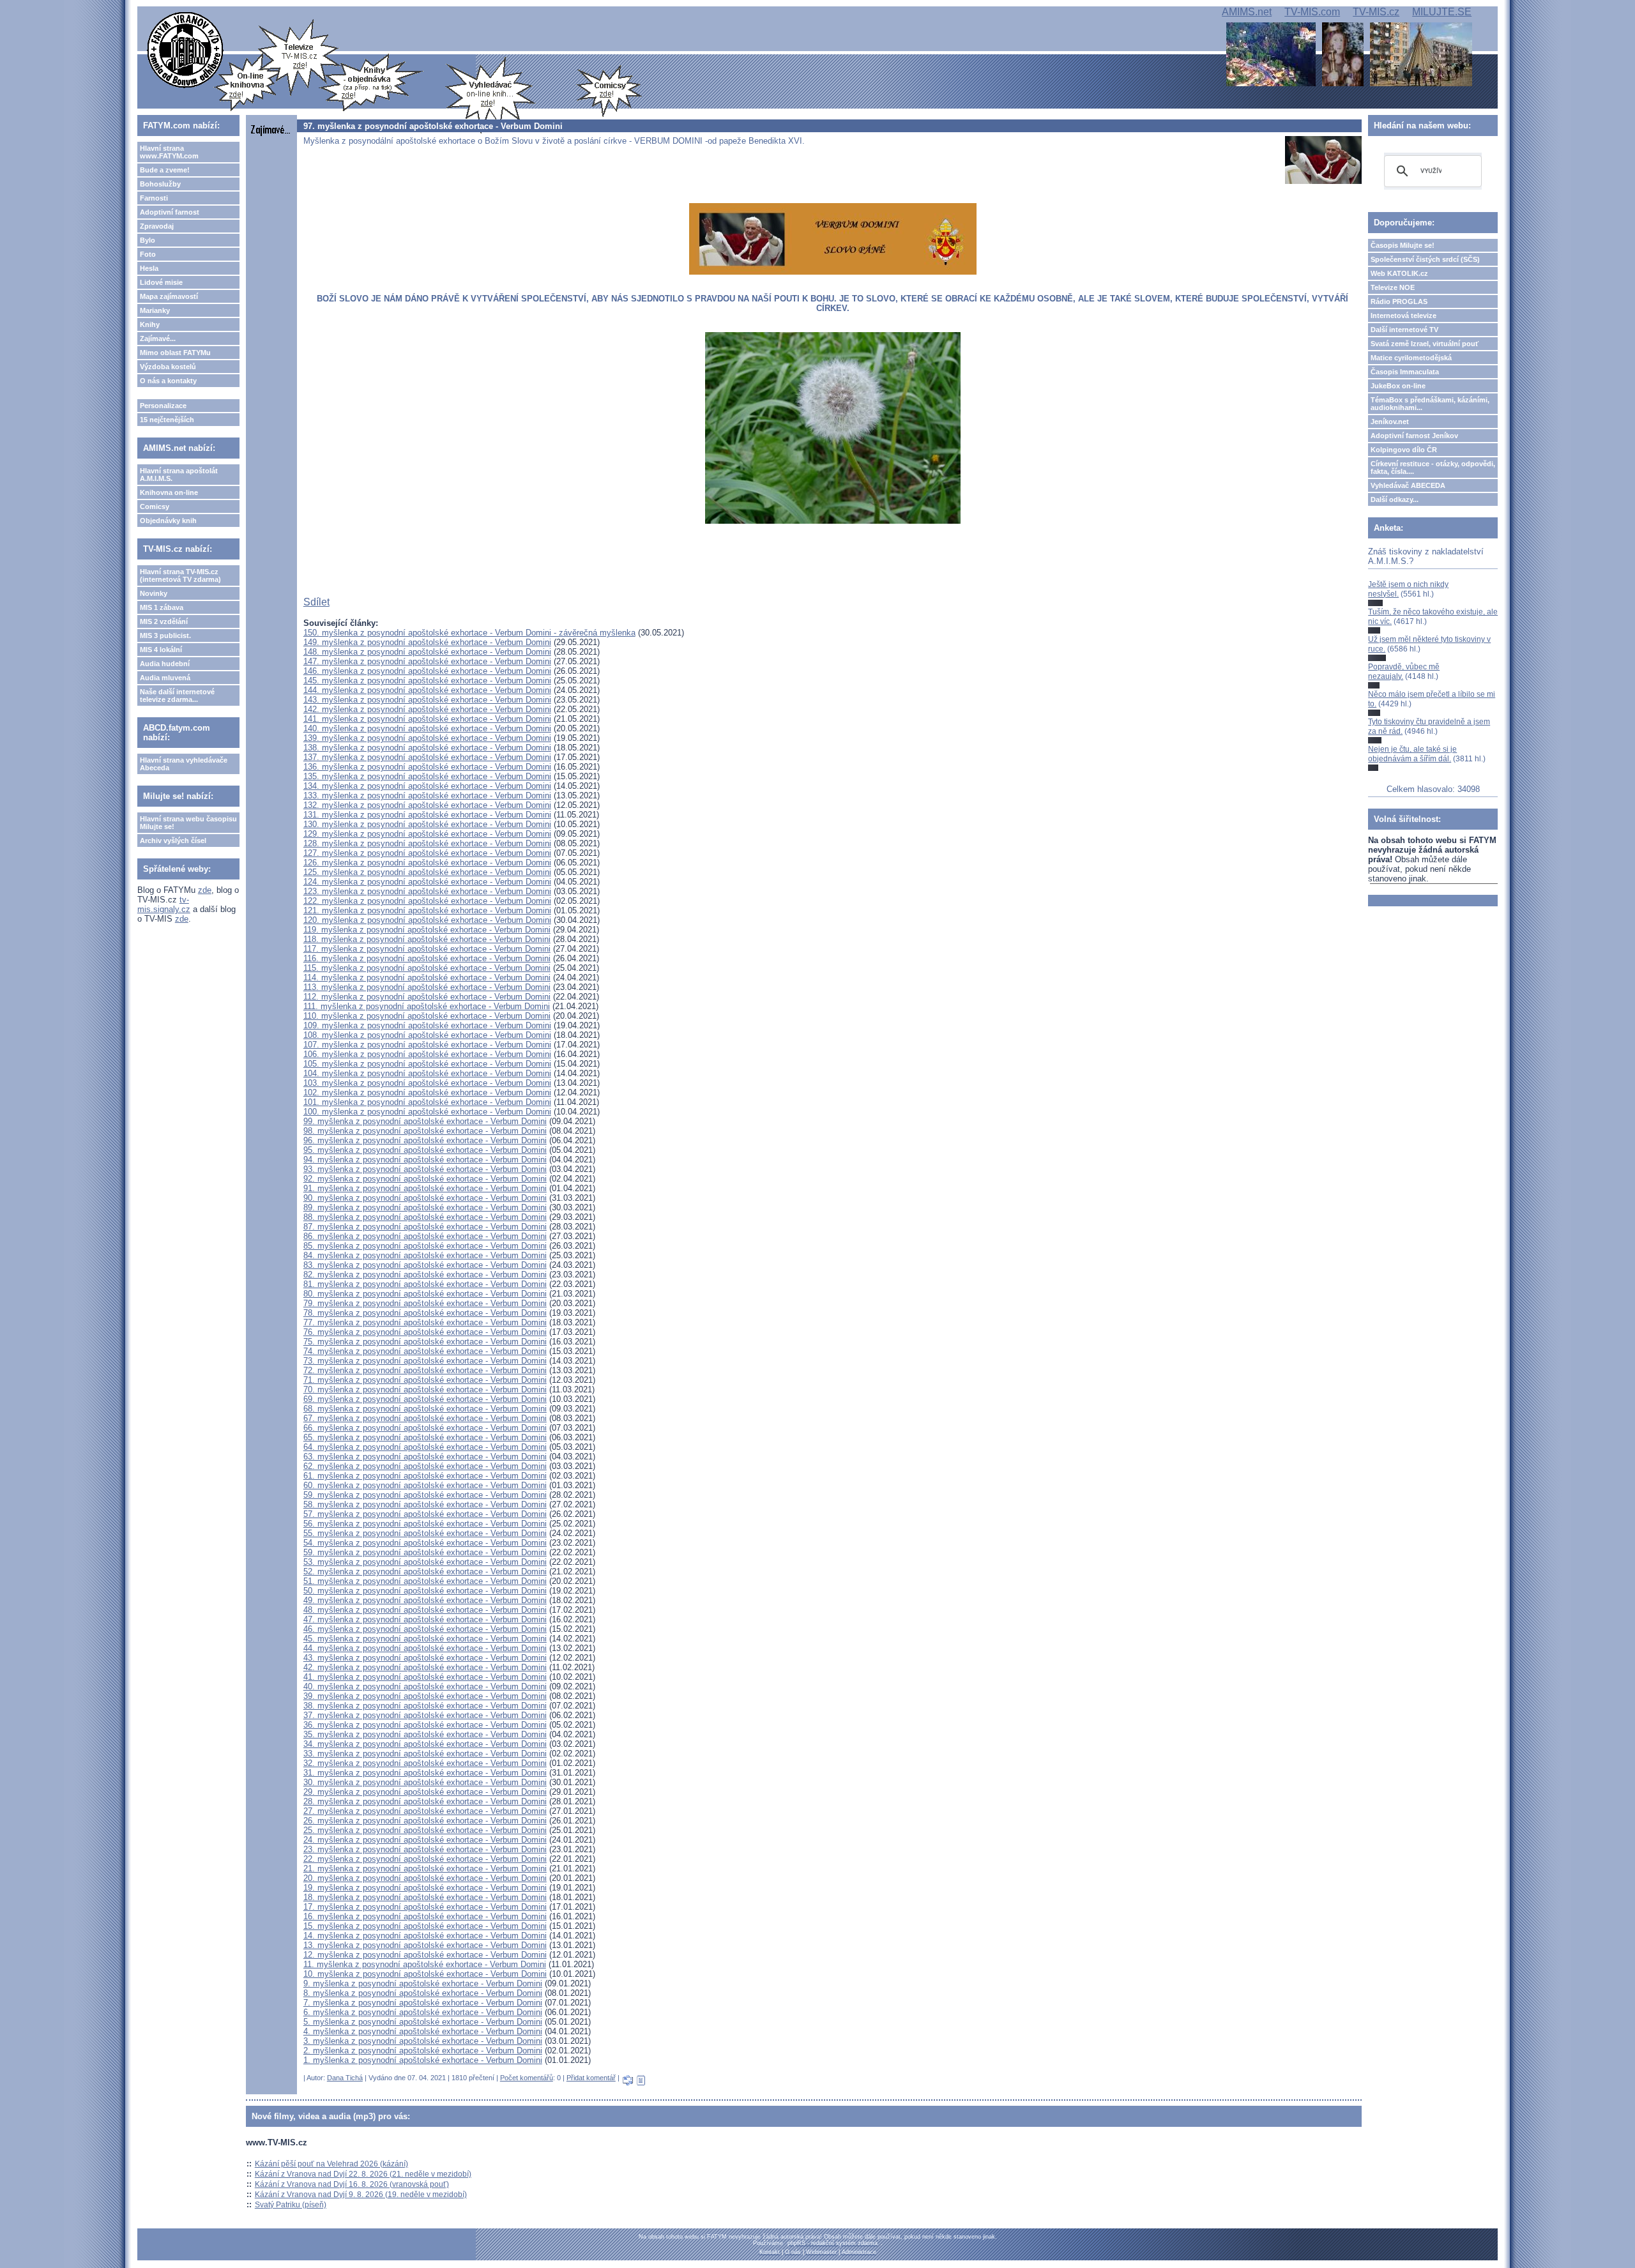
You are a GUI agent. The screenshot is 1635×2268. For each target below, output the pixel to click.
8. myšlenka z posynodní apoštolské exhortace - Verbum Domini (423, 1993)
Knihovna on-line (169, 492)
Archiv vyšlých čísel (173, 841)
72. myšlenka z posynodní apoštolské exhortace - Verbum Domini (425, 1370)
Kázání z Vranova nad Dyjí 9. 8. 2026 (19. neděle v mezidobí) (361, 2195)
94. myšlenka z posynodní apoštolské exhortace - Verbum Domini (425, 1160)
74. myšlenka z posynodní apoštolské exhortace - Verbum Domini (425, 1351)
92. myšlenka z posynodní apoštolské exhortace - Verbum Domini (425, 1179)
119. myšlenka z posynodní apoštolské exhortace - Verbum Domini (427, 930)
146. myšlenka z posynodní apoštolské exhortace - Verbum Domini (427, 671)
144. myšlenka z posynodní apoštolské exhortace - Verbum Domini (427, 690)
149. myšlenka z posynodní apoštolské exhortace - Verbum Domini (427, 642)
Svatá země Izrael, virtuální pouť (1425, 344)
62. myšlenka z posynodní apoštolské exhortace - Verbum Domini (425, 1466)
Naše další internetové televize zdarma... (177, 696)
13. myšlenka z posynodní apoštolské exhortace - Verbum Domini (425, 1945)
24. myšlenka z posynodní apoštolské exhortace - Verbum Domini (425, 1840)
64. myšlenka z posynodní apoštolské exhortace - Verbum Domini (425, 1447)
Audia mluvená (165, 678)
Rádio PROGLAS (1399, 301)
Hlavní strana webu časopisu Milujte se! (188, 823)
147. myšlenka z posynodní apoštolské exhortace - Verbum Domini (427, 661)
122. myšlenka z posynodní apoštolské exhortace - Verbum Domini (427, 901)
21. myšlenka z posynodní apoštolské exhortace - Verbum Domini (425, 1868)
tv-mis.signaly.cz (164, 904)
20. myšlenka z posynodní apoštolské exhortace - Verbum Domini (425, 1878)
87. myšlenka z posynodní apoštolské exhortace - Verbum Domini (425, 1227)
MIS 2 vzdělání (164, 621)
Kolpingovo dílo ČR (1404, 450)
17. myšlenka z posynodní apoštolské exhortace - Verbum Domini (425, 1907)
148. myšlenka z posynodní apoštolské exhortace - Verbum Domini (427, 652)
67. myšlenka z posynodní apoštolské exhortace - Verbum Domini (425, 1418)
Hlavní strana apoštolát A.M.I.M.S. (179, 475)
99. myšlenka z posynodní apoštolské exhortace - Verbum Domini (425, 1121)
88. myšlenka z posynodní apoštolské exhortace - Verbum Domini (425, 1217)
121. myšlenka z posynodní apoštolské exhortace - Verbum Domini (427, 910)
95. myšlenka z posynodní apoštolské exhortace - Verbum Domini (425, 1150)
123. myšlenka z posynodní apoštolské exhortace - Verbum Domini (427, 891)
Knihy (150, 324)
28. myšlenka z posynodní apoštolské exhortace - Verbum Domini (425, 1801)
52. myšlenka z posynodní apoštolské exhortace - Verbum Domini (425, 1572)
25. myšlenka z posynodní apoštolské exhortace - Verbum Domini (425, 1830)
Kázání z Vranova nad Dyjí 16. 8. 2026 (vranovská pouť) (352, 2184)
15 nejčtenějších (167, 420)
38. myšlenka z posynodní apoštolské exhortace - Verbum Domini (425, 1706)
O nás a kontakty (168, 381)
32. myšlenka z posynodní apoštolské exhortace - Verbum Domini (425, 1763)
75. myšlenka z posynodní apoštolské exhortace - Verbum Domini (425, 1342)
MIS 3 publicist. (165, 635)
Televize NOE (1393, 287)
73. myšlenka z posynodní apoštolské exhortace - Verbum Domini (425, 1361)
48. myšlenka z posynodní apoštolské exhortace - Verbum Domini (425, 1610)
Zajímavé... (158, 339)
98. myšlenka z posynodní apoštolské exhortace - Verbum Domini (425, 1131)
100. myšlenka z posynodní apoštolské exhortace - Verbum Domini (427, 1112)
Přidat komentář (591, 2078)
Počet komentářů (527, 2078)
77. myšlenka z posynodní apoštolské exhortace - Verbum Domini (425, 1322)
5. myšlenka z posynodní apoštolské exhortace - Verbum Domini (423, 2022)
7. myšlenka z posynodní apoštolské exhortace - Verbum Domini (423, 2003)
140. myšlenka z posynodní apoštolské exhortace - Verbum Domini (427, 728)
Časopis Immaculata (1405, 372)
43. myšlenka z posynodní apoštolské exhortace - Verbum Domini (425, 1658)
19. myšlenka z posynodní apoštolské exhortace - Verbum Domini (425, 1888)
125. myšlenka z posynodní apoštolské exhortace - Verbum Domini (427, 872)
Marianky (155, 310)
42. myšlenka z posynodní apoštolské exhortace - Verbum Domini (425, 1667)
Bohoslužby (160, 184)
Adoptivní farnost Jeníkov (1414, 436)
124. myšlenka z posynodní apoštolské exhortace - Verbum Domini (427, 882)
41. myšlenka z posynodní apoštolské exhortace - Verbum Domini (425, 1677)
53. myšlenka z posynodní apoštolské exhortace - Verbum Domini (425, 1562)
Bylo (148, 240)
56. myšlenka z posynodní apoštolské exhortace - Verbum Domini (425, 1524)
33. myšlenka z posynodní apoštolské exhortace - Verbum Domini (425, 1754)
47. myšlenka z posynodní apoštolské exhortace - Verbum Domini (425, 1619)
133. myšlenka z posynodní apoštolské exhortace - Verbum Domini (427, 795)
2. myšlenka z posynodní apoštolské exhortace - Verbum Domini (423, 2051)
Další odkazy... (1395, 499)
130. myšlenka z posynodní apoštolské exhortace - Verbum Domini (427, 824)
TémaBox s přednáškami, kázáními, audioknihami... (1430, 404)
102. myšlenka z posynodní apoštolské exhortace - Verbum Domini (427, 1092)
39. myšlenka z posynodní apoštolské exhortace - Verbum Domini (425, 1696)
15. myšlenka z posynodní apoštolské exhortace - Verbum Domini (425, 1926)
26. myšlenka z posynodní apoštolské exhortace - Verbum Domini (425, 1821)
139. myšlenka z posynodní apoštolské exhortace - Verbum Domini (427, 738)
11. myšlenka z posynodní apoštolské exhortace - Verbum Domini (425, 1964)
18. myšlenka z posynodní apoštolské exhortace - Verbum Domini (425, 1897)
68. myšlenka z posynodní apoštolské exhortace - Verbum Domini (425, 1409)
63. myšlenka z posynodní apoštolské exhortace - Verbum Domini (425, 1457)
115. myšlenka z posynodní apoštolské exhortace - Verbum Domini (427, 968)
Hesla (149, 268)
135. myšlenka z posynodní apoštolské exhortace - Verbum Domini (427, 776)
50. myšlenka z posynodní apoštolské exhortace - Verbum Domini (425, 1591)
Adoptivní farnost (170, 212)
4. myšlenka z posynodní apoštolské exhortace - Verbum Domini (423, 2031)
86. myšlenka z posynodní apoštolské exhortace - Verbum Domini (425, 1236)
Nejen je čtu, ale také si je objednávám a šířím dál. (1412, 754)
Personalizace (163, 406)
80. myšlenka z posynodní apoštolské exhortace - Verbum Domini (425, 1294)
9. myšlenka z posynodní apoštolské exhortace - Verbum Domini (423, 1983)
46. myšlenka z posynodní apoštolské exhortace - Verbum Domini (425, 1629)
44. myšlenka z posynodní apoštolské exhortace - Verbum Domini (425, 1648)
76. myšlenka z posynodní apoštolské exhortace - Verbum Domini (425, 1332)
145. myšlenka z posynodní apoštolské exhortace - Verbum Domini (427, 681)
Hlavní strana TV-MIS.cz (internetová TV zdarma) (180, 575)
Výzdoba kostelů (168, 367)
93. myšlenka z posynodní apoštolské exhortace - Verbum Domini (425, 1169)
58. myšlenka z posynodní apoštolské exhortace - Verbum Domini (425, 1504)
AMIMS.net (1247, 12)
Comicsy (155, 506)
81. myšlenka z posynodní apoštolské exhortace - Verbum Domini (425, 1284)
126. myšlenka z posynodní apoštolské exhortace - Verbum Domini (427, 863)
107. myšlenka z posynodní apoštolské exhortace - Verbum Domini (427, 1045)
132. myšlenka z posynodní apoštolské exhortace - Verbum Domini (427, 805)
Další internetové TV (1404, 330)
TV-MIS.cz (1376, 12)
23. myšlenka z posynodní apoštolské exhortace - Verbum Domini (425, 1849)
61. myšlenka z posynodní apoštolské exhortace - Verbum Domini (425, 1476)
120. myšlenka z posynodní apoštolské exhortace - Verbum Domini (427, 920)
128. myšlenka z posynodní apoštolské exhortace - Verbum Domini (427, 843)
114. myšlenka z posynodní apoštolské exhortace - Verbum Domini (427, 978)
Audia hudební (165, 664)
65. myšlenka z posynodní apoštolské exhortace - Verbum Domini (425, 1437)
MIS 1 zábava (162, 607)
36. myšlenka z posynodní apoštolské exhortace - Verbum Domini (425, 1725)
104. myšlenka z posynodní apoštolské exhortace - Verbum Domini (427, 1073)
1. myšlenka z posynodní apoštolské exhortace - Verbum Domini (423, 2060)
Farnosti (154, 198)
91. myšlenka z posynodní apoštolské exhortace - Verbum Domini (425, 1188)
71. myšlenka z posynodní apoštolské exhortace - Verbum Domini (425, 1380)
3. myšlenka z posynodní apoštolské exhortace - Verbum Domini (423, 2041)
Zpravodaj (157, 226)
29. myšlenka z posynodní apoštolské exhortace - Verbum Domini (425, 1792)
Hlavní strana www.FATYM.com (169, 152)
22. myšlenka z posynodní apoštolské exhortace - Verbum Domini (425, 1859)
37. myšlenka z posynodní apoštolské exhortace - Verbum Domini (425, 1715)
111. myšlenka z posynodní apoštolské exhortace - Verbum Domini (427, 1006)
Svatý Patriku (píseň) (291, 2205)
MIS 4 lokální (161, 650)
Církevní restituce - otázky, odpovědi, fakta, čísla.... (1433, 468)
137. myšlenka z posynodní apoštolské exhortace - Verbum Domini (427, 757)
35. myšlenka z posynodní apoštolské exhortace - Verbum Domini (425, 1734)
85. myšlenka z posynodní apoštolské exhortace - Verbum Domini (425, 1246)
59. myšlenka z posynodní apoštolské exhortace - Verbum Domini (425, 1495)
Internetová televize (1403, 316)
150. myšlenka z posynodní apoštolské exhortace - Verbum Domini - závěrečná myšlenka (469, 633)
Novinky (154, 593)
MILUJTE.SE (1442, 12)
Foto (148, 254)
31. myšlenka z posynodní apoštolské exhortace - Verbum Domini (425, 1773)
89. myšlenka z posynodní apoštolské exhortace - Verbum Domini (425, 1207)
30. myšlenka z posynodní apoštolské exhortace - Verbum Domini (425, 1782)
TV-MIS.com (1312, 12)
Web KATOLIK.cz (1399, 273)
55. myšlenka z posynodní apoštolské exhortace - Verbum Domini (425, 1533)
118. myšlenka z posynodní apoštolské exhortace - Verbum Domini (427, 939)
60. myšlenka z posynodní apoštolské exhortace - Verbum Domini (425, 1485)
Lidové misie (161, 282)
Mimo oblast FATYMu (175, 353)
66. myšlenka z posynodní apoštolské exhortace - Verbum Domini (425, 1428)
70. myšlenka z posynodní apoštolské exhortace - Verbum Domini (425, 1389)
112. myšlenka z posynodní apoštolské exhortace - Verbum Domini (427, 997)
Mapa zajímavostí (169, 296)
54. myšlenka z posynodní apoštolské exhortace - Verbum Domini (425, 1543)
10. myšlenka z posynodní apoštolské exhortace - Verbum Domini (425, 1974)
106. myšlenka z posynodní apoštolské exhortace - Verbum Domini (427, 1054)
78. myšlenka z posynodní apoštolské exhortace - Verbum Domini (425, 1313)
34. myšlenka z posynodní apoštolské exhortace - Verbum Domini (425, 1744)
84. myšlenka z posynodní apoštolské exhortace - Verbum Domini (425, 1255)
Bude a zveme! (165, 170)
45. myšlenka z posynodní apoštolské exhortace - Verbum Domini (425, 1639)
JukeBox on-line (1398, 386)
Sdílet (316, 602)
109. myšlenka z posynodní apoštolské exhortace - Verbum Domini (427, 1025)
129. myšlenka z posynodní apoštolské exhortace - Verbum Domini (427, 834)
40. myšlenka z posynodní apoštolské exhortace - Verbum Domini (425, 1686)
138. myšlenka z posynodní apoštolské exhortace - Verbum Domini (427, 748)
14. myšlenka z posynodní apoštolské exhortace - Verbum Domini (425, 1936)
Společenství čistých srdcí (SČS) (1425, 259)
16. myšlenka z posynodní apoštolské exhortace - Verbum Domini (425, 1916)
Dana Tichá (345, 2078)
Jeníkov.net (1390, 422)
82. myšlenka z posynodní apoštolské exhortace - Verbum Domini (425, 1275)
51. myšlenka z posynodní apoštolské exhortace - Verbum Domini (425, 1581)
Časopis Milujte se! (1403, 245)
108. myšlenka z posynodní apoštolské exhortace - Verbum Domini (427, 1035)
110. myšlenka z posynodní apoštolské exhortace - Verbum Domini (427, 1016)
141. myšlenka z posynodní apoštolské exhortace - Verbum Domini (427, 719)
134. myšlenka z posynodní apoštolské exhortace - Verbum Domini (427, 786)
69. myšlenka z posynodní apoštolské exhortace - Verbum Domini (425, 1399)
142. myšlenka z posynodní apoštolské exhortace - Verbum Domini (427, 709)
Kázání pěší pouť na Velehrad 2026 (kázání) (331, 2164)
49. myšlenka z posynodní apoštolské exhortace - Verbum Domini (425, 1600)
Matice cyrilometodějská (1411, 358)
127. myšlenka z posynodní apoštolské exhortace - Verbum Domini (427, 853)
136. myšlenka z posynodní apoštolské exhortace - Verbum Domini (427, 767)
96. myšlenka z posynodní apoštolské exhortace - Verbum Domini (425, 1140)
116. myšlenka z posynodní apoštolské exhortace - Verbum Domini (427, 958)
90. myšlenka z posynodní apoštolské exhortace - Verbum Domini (425, 1198)
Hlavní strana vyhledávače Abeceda (184, 764)
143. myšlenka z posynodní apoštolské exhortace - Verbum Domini (427, 700)
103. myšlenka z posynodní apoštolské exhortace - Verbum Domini (427, 1083)
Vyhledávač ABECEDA (1408, 485)
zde (205, 890)
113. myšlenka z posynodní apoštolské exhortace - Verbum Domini (427, 987)
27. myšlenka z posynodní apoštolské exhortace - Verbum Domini (425, 1811)
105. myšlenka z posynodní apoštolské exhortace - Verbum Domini (427, 1064)
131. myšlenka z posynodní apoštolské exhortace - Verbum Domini (427, 815)
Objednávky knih (168, 521)
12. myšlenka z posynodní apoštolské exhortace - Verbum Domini (425, 1955)
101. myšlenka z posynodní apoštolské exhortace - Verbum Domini (427, 1102)
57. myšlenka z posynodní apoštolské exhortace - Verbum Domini (425, 1514)
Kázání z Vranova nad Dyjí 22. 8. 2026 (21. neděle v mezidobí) (363, 2174)
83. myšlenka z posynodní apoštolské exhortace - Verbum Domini (425, 1265)
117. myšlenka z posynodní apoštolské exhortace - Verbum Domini (427, 949)
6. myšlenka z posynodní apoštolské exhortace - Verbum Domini (423, 2012)
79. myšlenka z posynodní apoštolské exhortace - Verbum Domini (425, 1303)
